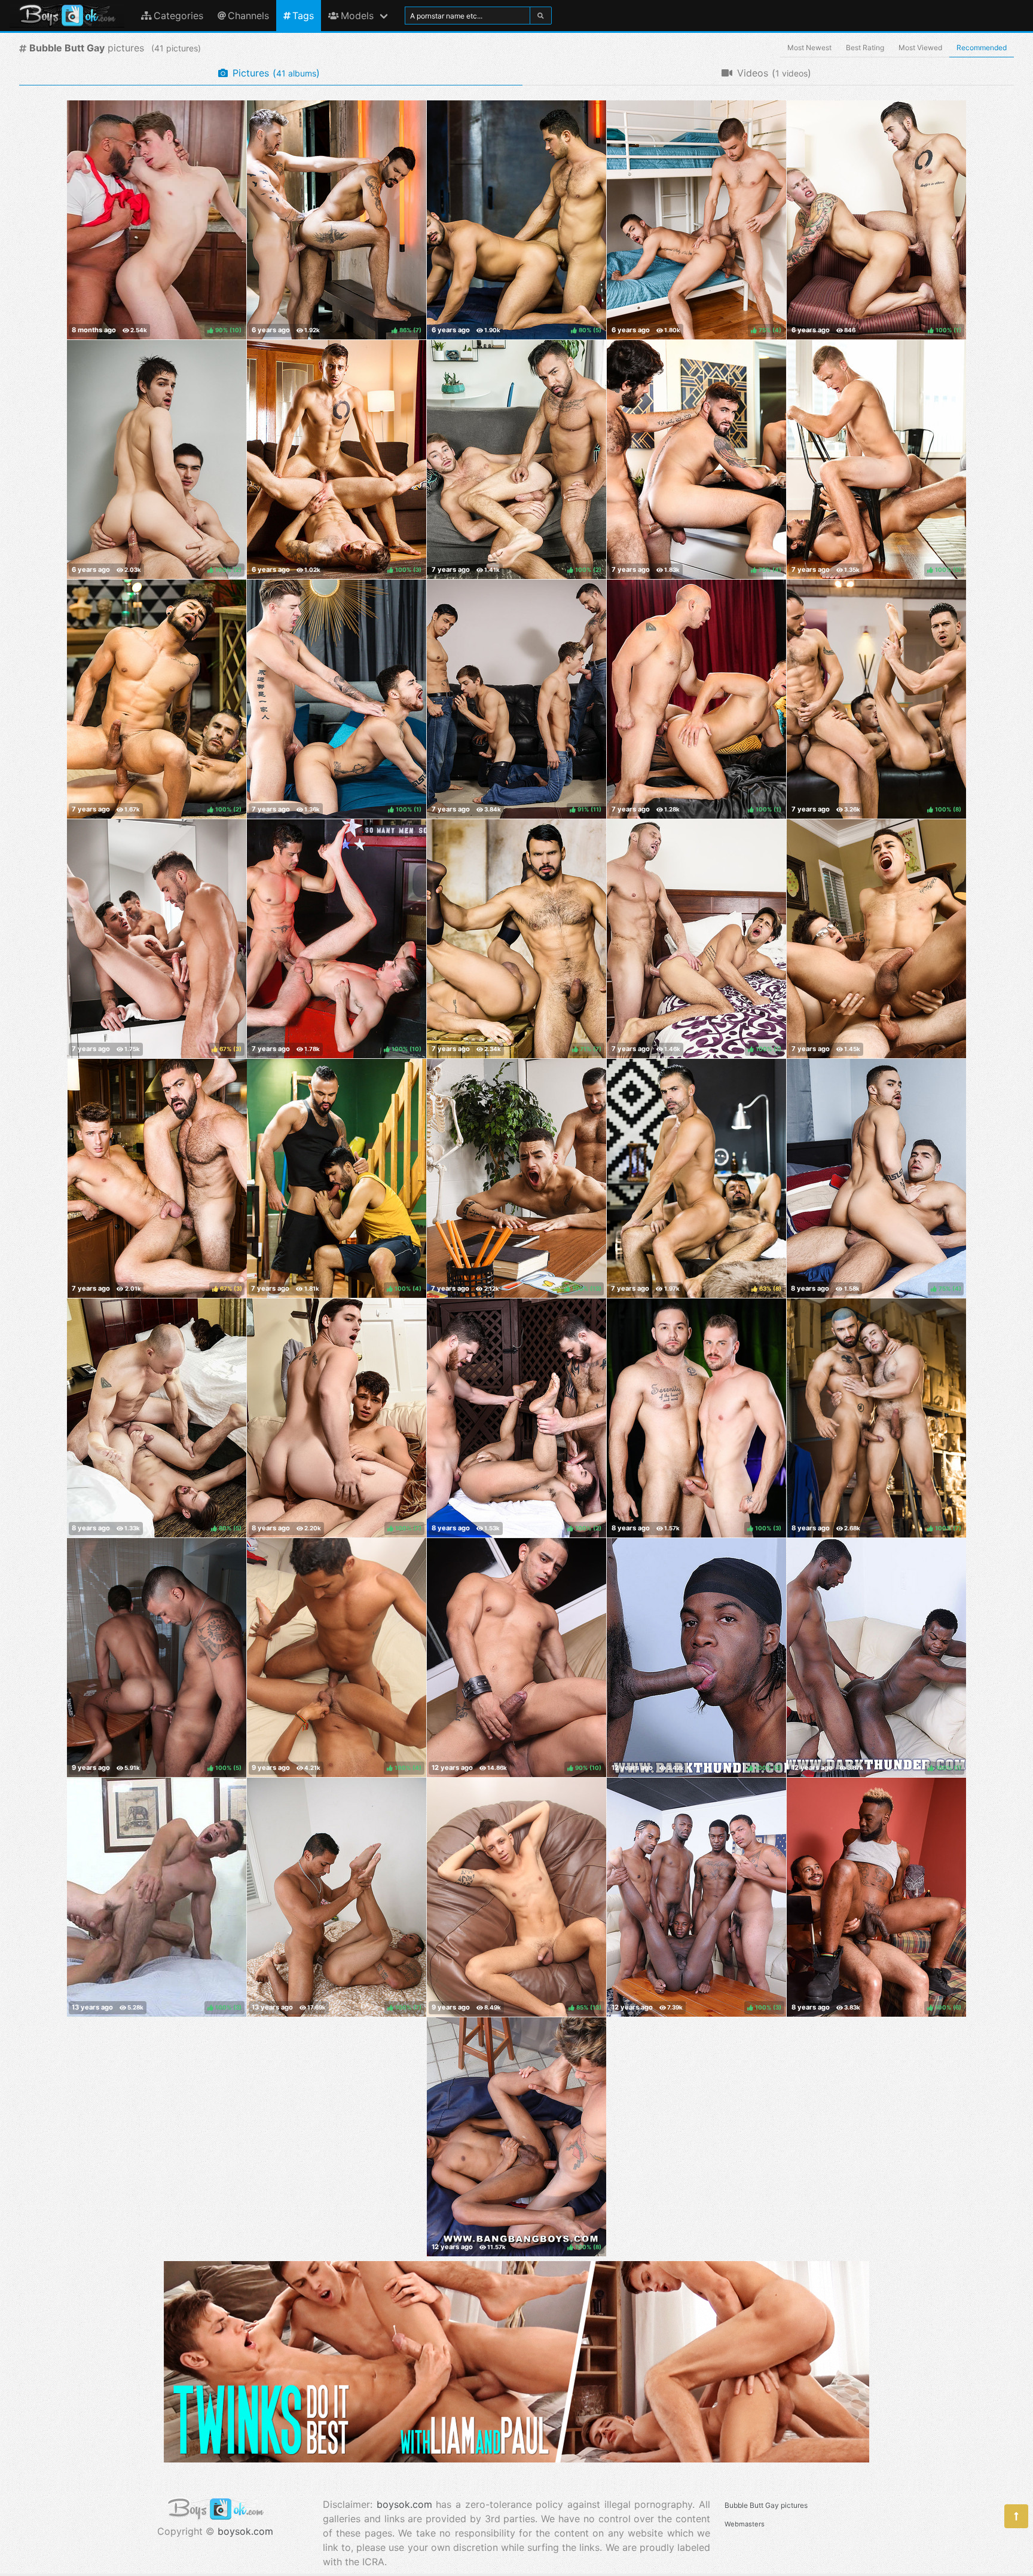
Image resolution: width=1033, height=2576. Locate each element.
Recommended (982, 48)
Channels (248, 16)
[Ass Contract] (876, 939)
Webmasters (745, 2524)
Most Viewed (920, 48)
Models (357, 16)
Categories (178, 16)
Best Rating (865, 48)
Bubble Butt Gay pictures (766, 2505)
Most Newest (809, 48)
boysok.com (245, 2531)
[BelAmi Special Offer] (516, 2459)
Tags (303, 16)
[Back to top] (1016, 2516)
